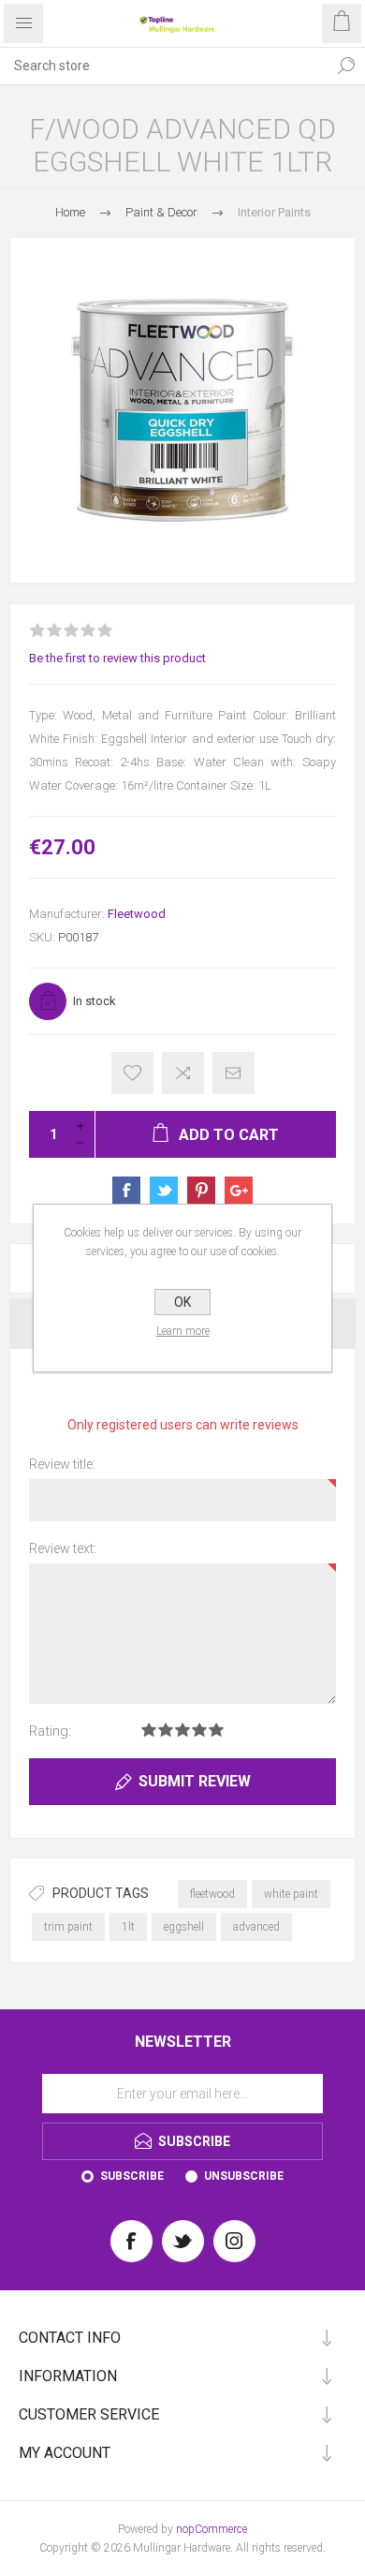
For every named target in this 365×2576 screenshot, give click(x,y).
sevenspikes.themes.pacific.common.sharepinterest (201, 1191)
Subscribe (132, 2176)
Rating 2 (166, 1730)
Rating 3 (182, 1730)
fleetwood (212, 1894)
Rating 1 (149, 1730)
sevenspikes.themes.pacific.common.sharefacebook (126, 1191)
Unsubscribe (244, 2176)
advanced (256, 1927)
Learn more (183, 1331)
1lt (128, 1927)
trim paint (68, 1927)
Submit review (195, 1781)
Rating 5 (216, 1730)
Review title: (62, 1464)
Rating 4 (199, 1730)
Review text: (63, 1548)
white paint (291, 1894)
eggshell (184, 1927)
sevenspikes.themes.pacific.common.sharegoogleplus (239, 1191)
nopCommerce (212, 2529)
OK (182, 1302)
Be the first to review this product (117, 658)
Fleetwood (137, 914)
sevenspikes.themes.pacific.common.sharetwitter (164, 1191)
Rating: (50, 1731)
